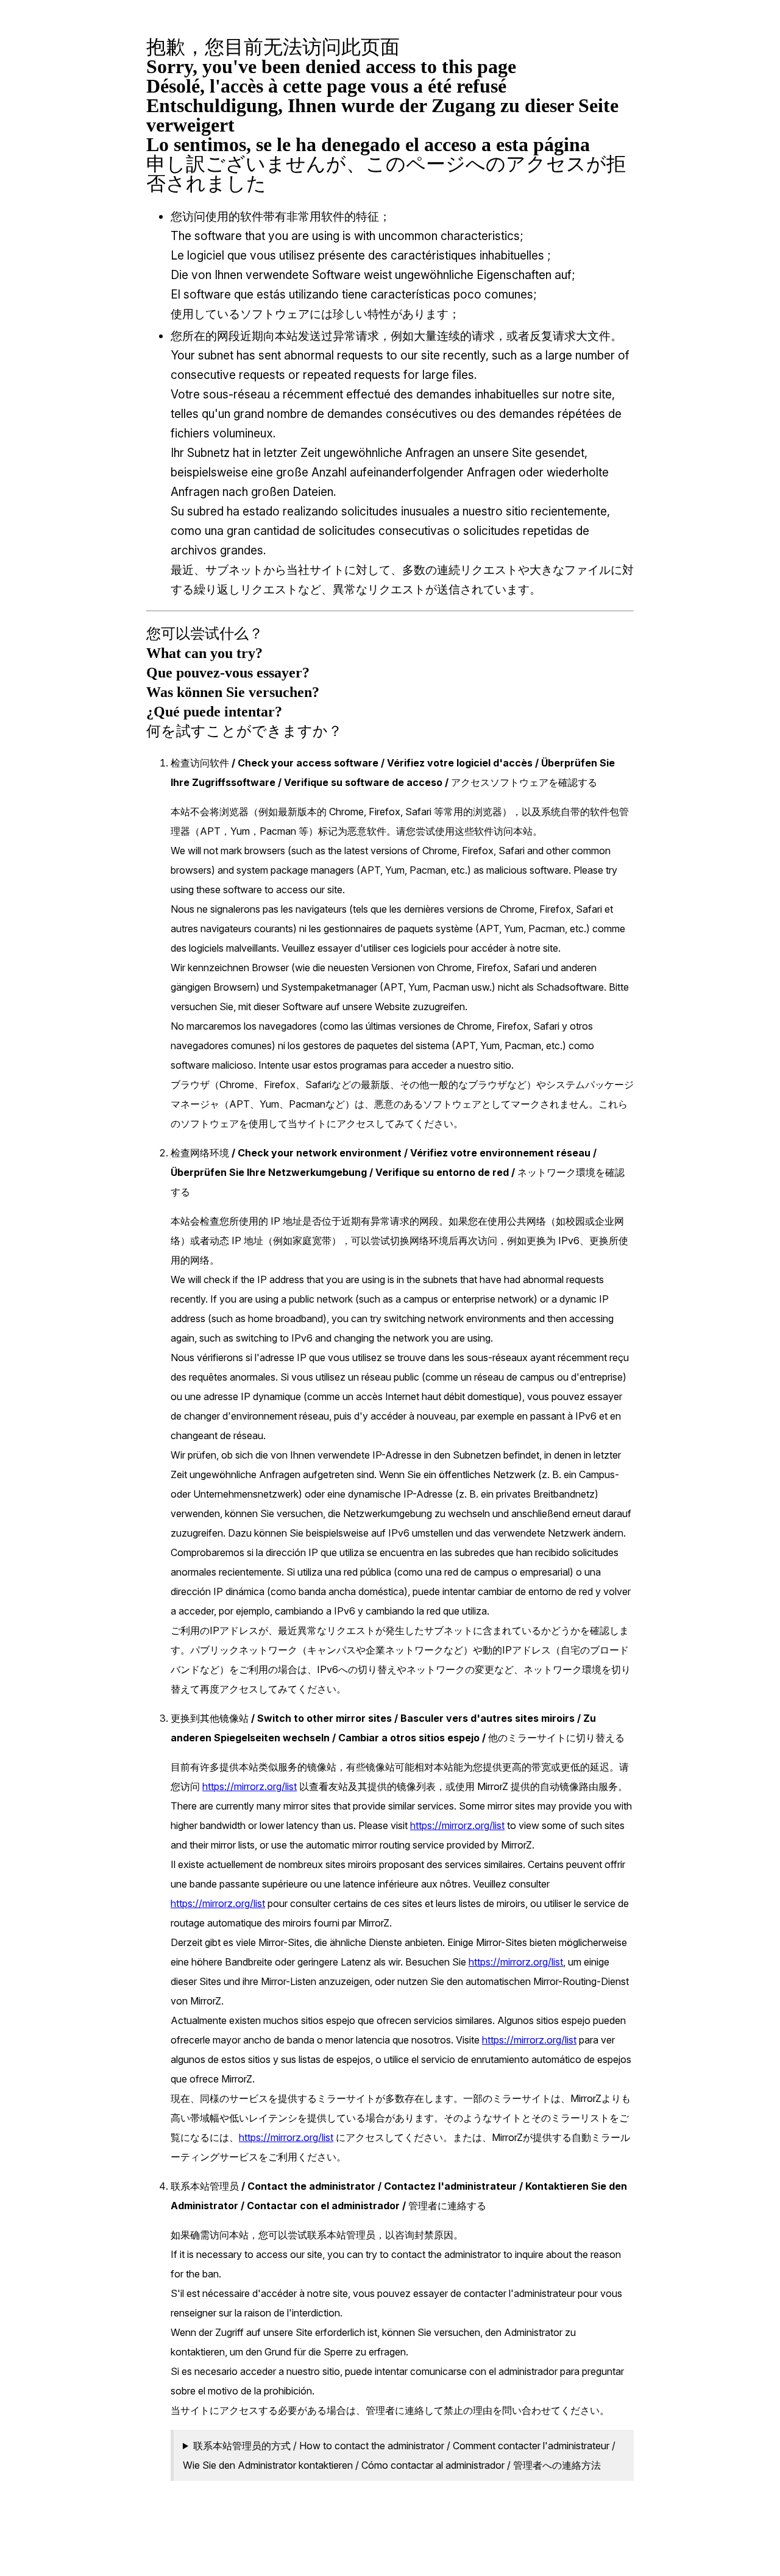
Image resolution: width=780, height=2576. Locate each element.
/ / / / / (399, 2455)
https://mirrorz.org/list (250, 1786)
